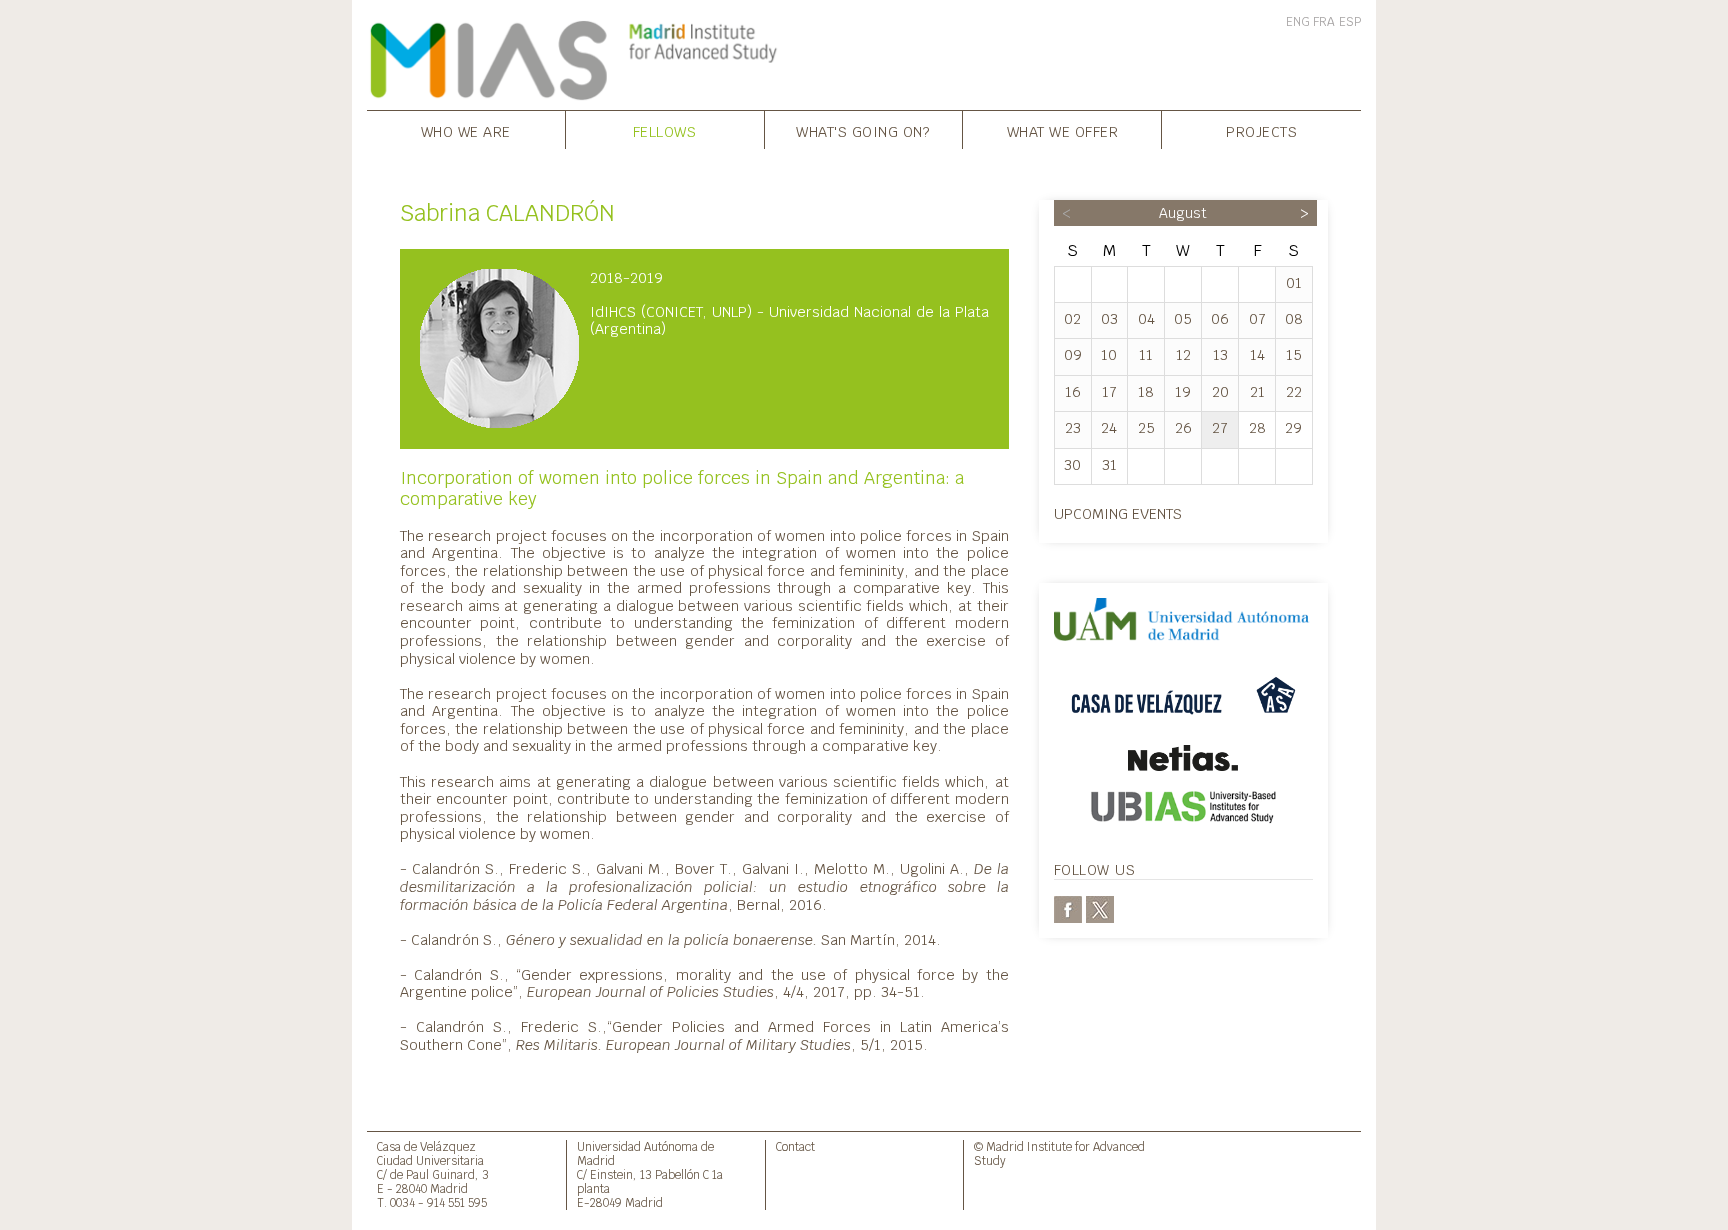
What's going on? (863, 131)
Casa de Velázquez (426, 1146)
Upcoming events (1118, 513)
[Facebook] (1068, 908)
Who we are (466, 131)
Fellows (665, 131)
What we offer (1063, 131)
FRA (1324, 22)
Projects (1261, 131)
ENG (1298, 22)
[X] (1100, 908)
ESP (1350, 22)
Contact (795, 1146)
